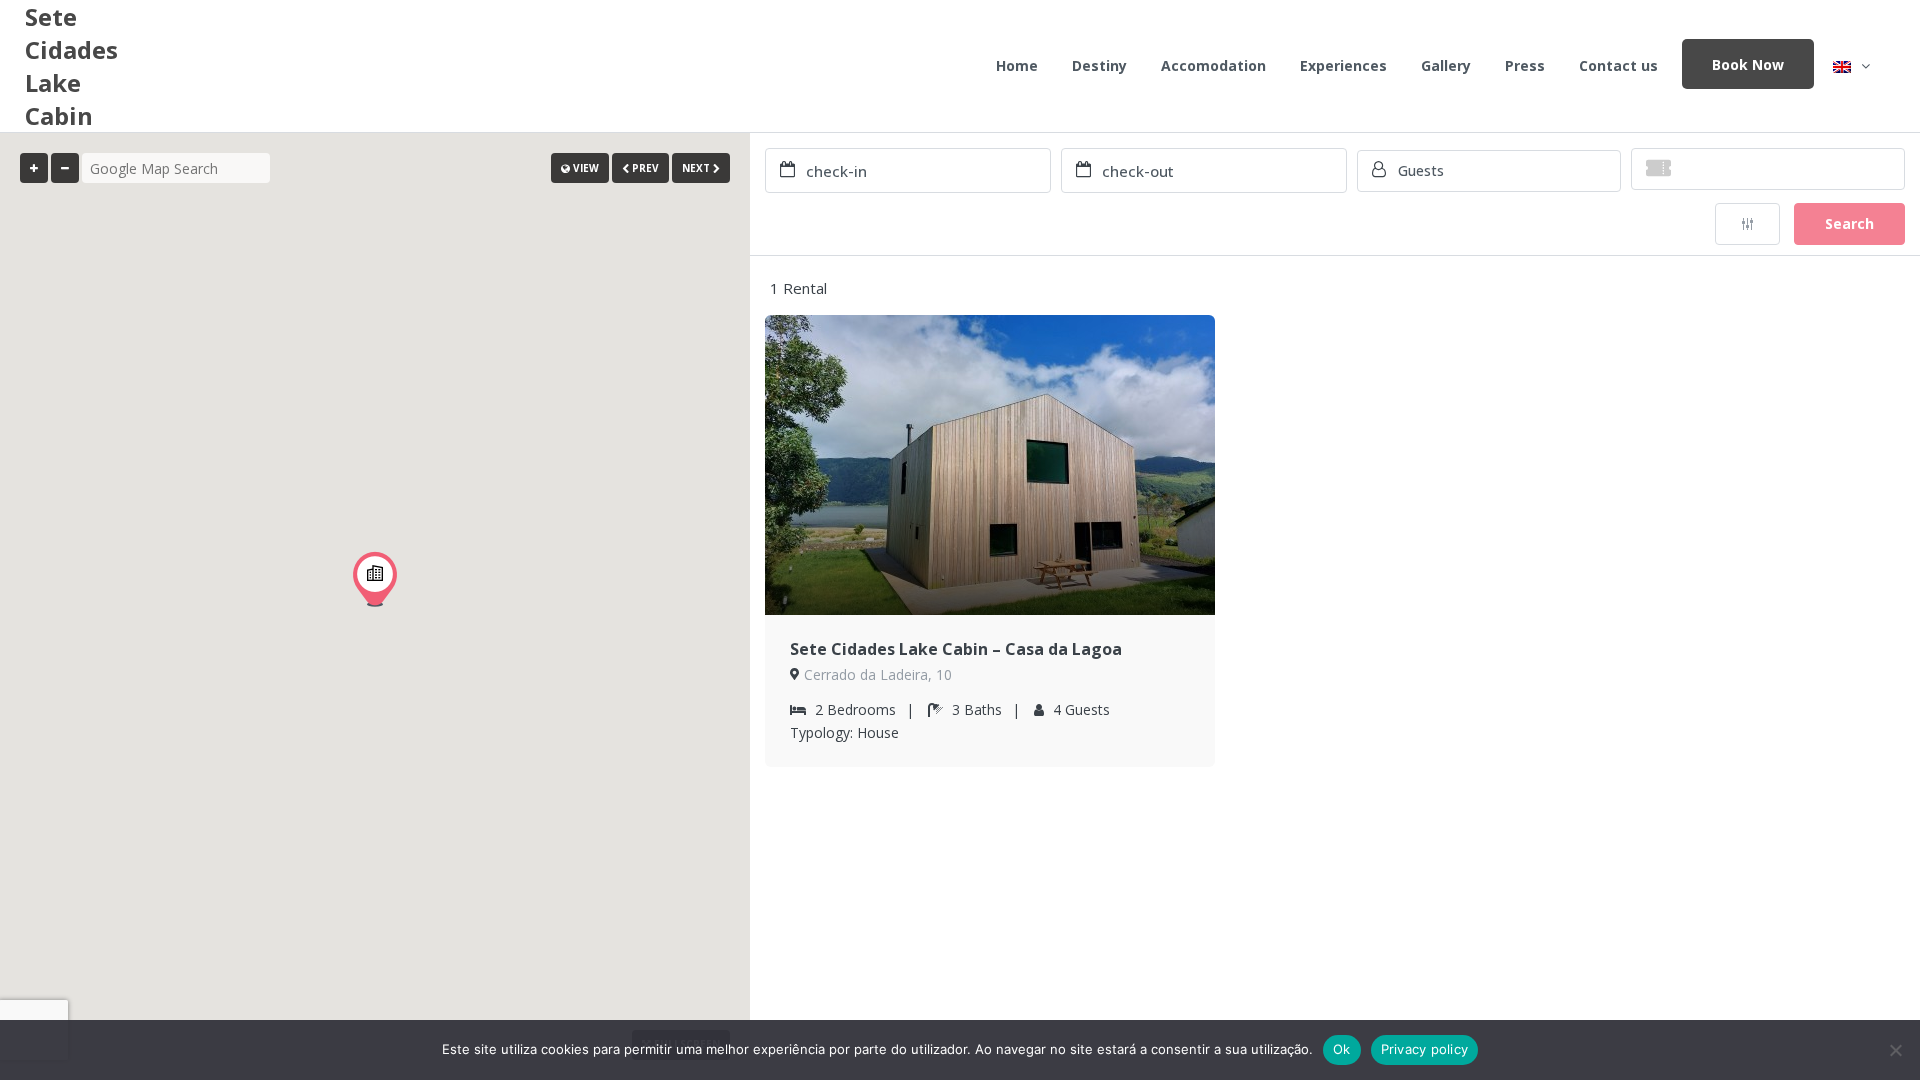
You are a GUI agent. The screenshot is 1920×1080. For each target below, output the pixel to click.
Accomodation (1213, 65)
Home (1017, 65)
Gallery (1446, 65)
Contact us (1618, 65)
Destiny (1099, 65)
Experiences (1343, 65)
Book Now (1748, 64)
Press (1525, 65)
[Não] (1895, 1050)
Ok (1342, 1049)
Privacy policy (1425, 1049)
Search (1849, 223)
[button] (375, 579)
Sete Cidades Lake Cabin (71, 66)
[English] (1851, 66)
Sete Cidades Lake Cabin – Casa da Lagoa (956, 649)
